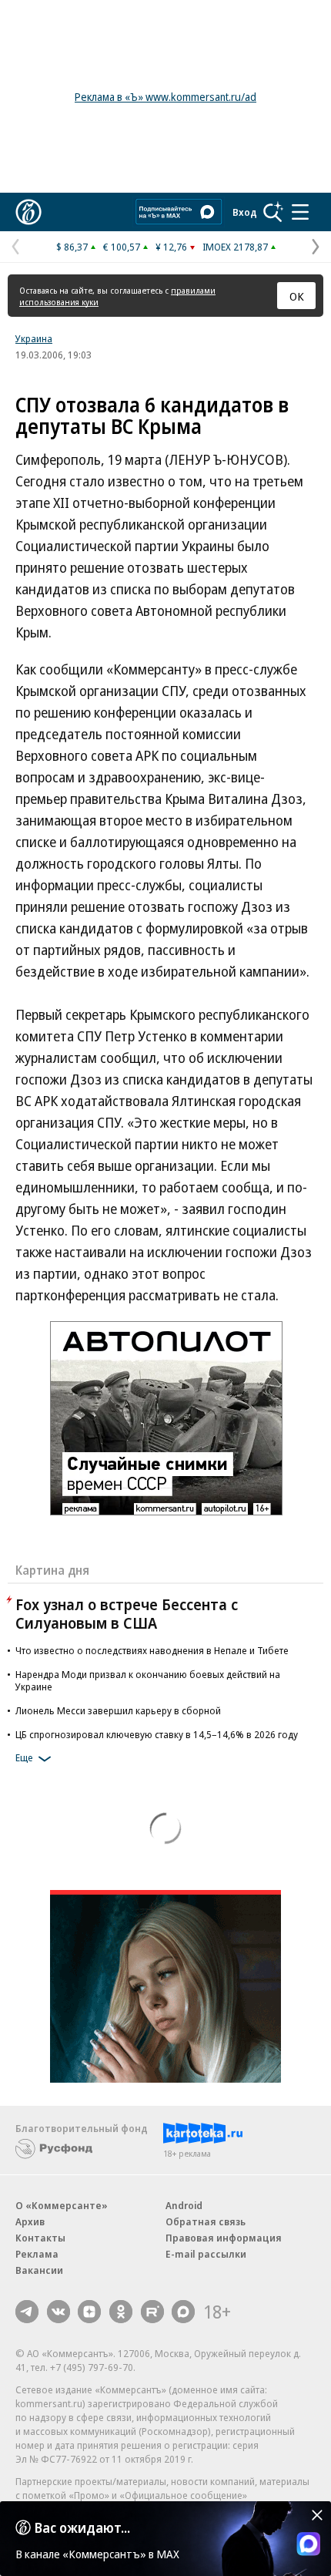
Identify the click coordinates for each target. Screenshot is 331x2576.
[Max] (183, 2312)
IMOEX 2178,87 (235, 247)
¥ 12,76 (171, 247)
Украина (34, 338)
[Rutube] (152, 2312)
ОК (297, 296)
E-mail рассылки (206, 2254)
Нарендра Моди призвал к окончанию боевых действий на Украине (148, 1680)
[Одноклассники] (121, 2312)
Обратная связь (206, 2221)
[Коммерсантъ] (28, 212)
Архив (30, 2221)
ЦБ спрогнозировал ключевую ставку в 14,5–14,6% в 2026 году (157, 1734)
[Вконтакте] (59, 2312)
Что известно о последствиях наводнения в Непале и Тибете (152, 1650)
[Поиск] (273, 212)
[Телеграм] (27, 2312)
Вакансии (39, 2270)
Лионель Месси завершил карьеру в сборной (118, 1710)
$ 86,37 (72, 247)
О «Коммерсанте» (62, 2205)
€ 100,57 (122, 247)
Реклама (37, 2254)
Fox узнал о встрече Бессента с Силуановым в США (127, 1614)
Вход (245, 212)
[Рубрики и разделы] (300, 212)
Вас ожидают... (82, 2527)
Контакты (40, 2238)
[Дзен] (89, 2312)
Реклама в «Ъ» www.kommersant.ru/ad (165, 97)
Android (184, 2205)
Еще (24, 1757)
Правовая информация (224, 2238)
